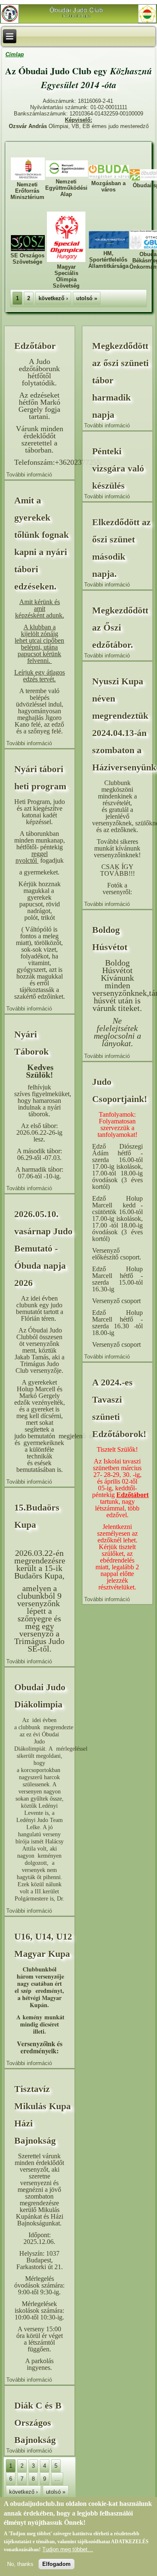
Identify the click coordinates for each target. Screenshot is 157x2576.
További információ (29, 475)
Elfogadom (57, 2564)
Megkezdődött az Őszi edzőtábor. (120, 627)
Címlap (15, 54)
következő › (53, 298)
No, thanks (20, 2564)
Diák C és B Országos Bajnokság (38, 2423)
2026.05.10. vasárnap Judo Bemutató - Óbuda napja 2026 (43, 1248)
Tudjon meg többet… (68, 2549)
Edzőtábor (35, 346)
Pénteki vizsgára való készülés (118, 468)
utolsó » (87, 298)
